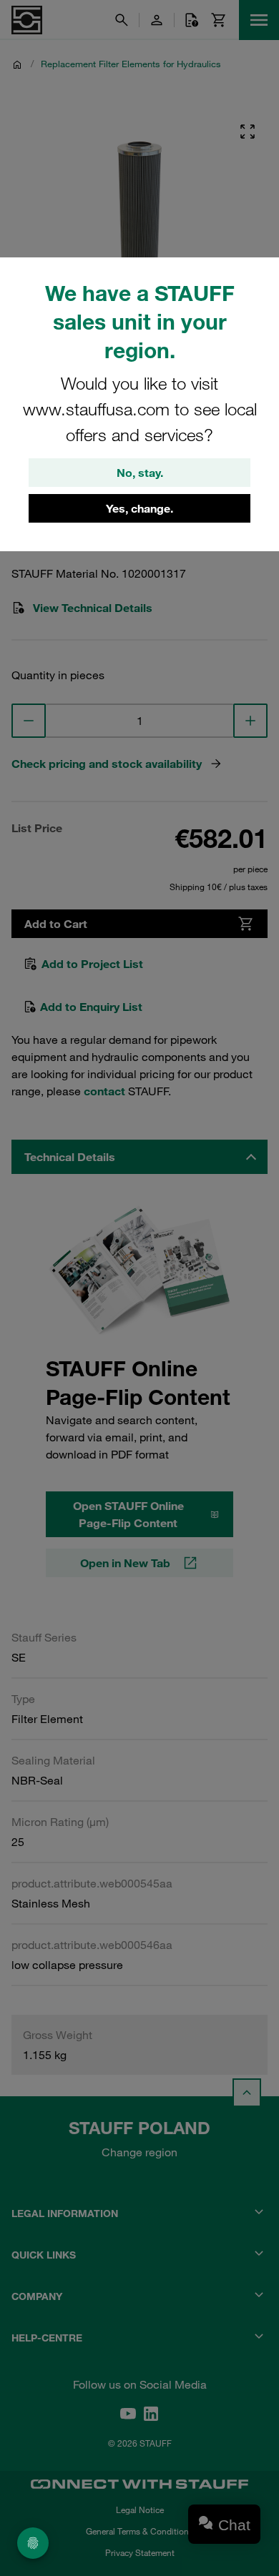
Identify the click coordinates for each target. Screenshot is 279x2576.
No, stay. (140, 473)
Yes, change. (139, 508)
